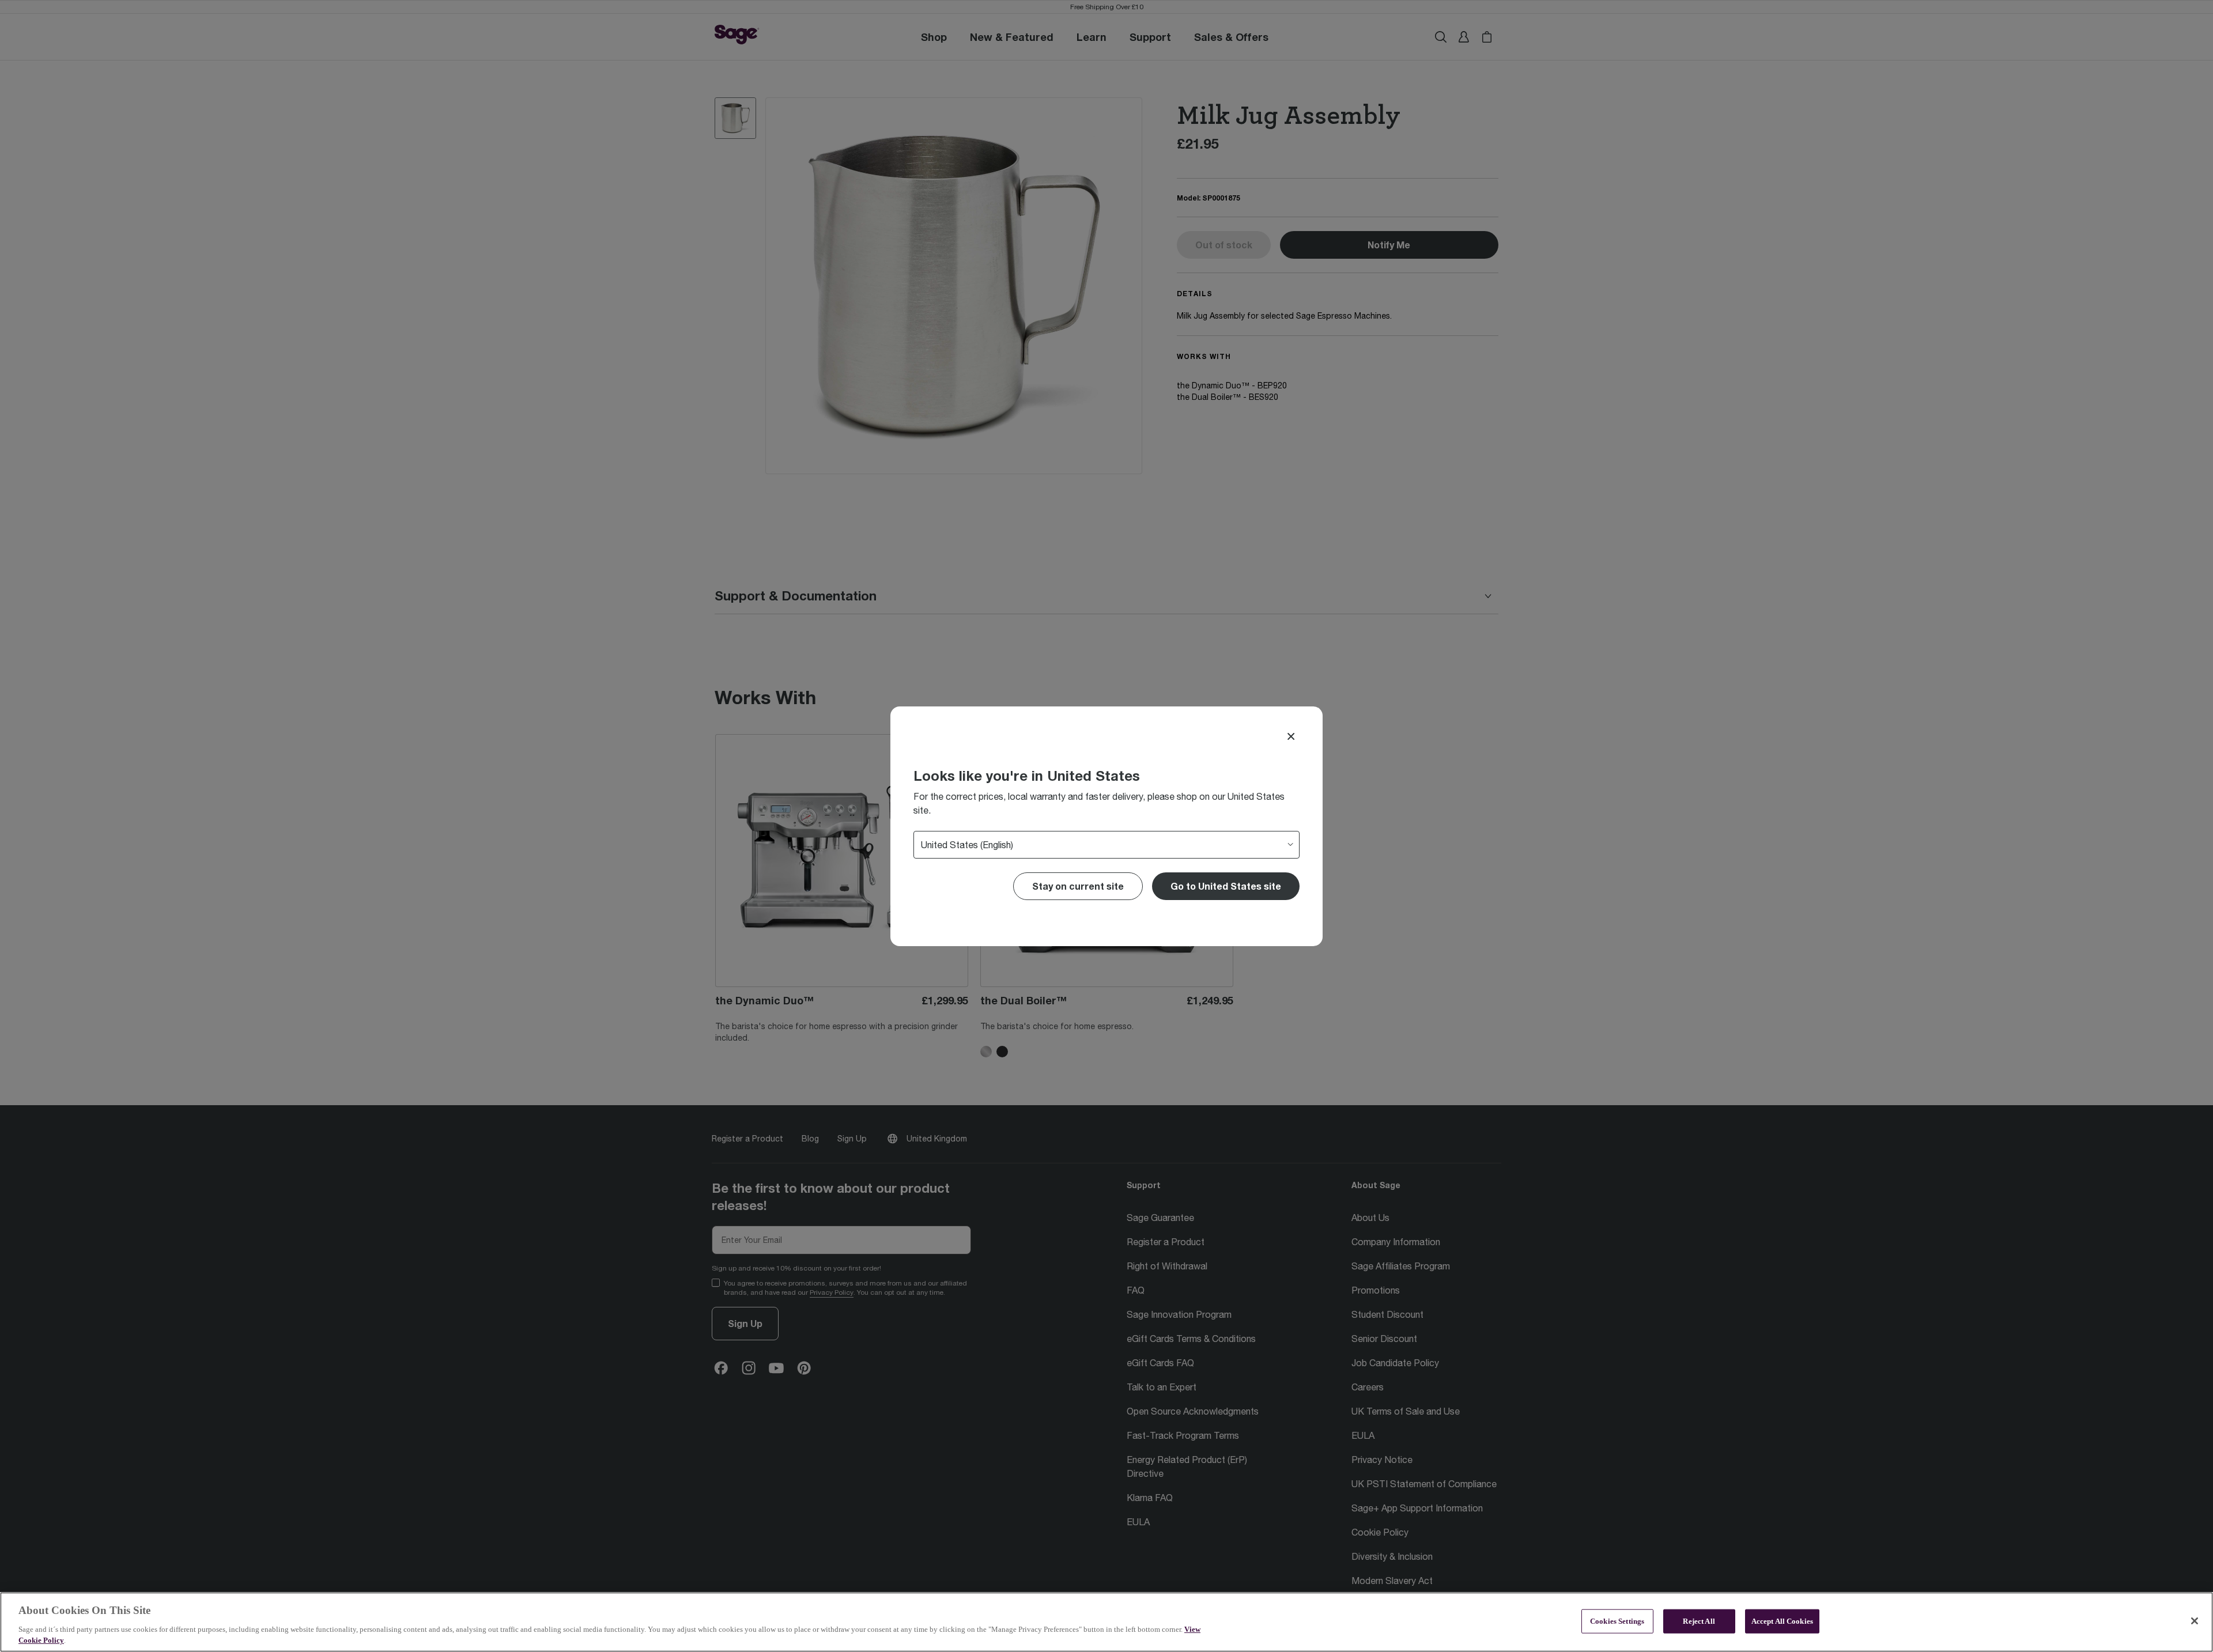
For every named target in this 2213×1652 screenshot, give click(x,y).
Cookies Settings (1617, 1621)
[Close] (1291, 736)
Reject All (1699, 1621)
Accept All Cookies (1782, 1621)
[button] (1226, 886)
